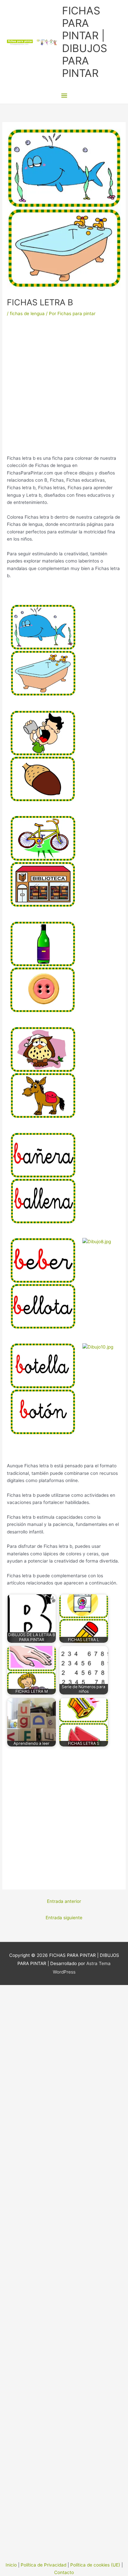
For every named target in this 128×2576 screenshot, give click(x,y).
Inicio (11, 2565)
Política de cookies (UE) (95, 2565)
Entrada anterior (64, 1901)
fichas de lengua (27, 313)
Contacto (64, 2572)
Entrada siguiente (64, 1918)
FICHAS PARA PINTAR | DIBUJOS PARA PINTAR (85, 42)
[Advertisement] (64, 388)
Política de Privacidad (43, 2565)
